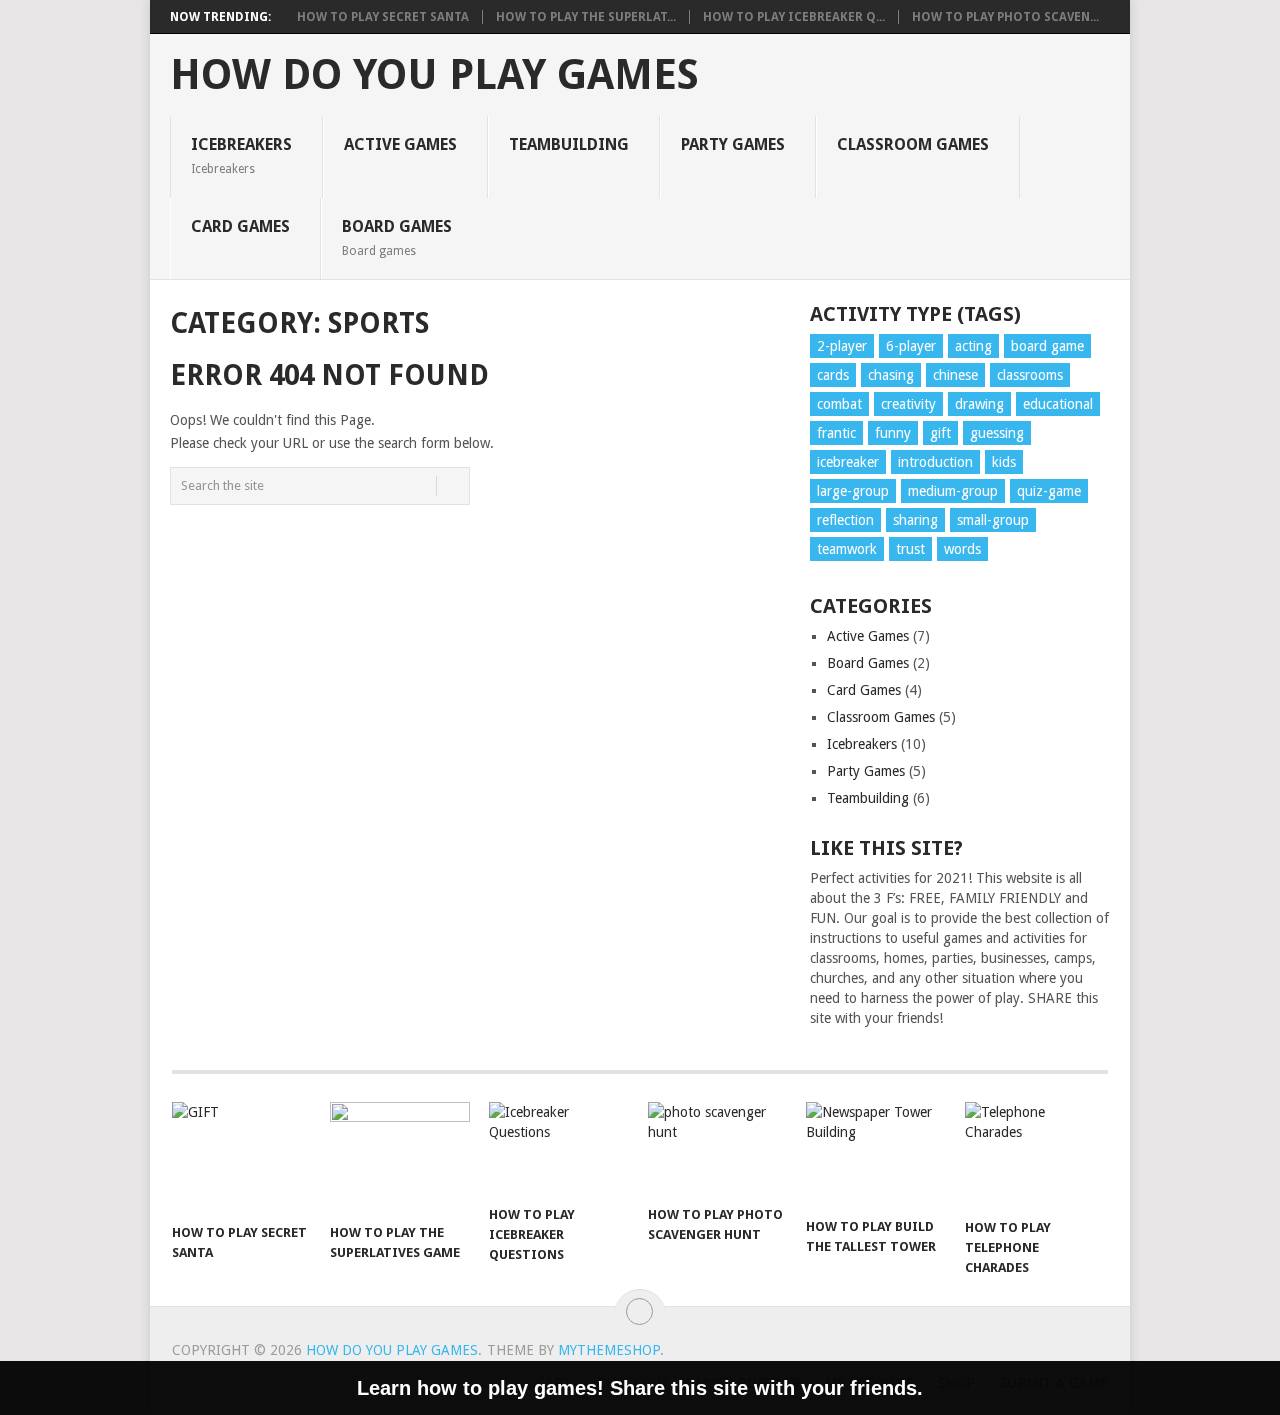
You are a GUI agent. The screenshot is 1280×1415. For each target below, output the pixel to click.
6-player (911, 346)
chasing (891, 375)
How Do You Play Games (434, 75)
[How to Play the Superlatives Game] (400, 1157)
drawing (979, 404)
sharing (915, 520)
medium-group (953, 491)
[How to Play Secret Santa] (242, 1157)
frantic (836, 433)
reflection (845, 520)
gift (940, 433)
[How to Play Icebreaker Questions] (559, 1148)
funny (893, 433)
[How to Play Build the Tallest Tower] (876, 1154)
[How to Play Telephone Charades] (1035, 1155)
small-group (993, 520)
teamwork (847, 549)
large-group (853, 491)
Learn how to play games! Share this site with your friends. (640, 1388)
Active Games (400, 144)
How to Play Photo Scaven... (1005, 17)
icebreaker (848, 462)
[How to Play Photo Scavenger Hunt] (718, 1148)
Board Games (397, 237)
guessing (997, 433)
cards (833, 375)
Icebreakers (241, 155)
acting (973, 346)
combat (839, 404)
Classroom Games (913, 144)
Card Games (240, 226)
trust (910, 549)
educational (1058, 404)
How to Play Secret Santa (383, 17)
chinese (955, 375)
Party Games (733, 144)
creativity (908, 404)
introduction (935, 462)
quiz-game (1049, 491)
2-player (842, 346)
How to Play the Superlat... (586, 17)
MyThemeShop (609, 1350)
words (962, 549)
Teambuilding (569, 144)
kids (1004, 462)
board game (1047, 346)
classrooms (1030, 375)
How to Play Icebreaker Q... (794, 17)
